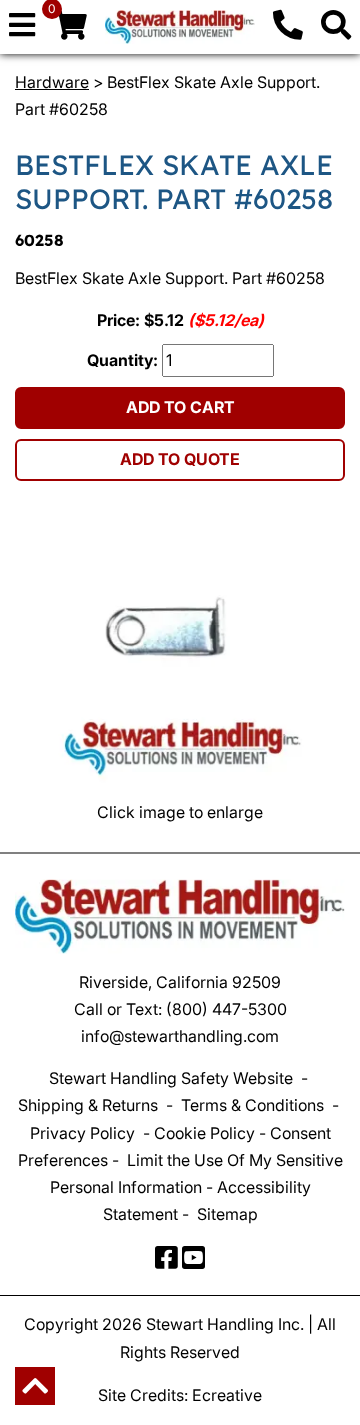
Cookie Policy (204, 1133)
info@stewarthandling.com (180, 1036)
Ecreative (227, 1395)
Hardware (52, 82)
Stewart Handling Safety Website (171, 1078)
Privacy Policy (82, 1133)
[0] (70, 30)
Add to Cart (180, 407)
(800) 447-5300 (226, 1009)
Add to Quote (180, 459)
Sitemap (227, 1214)
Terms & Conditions (252, 1105)
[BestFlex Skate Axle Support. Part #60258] (180, 650)
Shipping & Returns (88, 1105)
